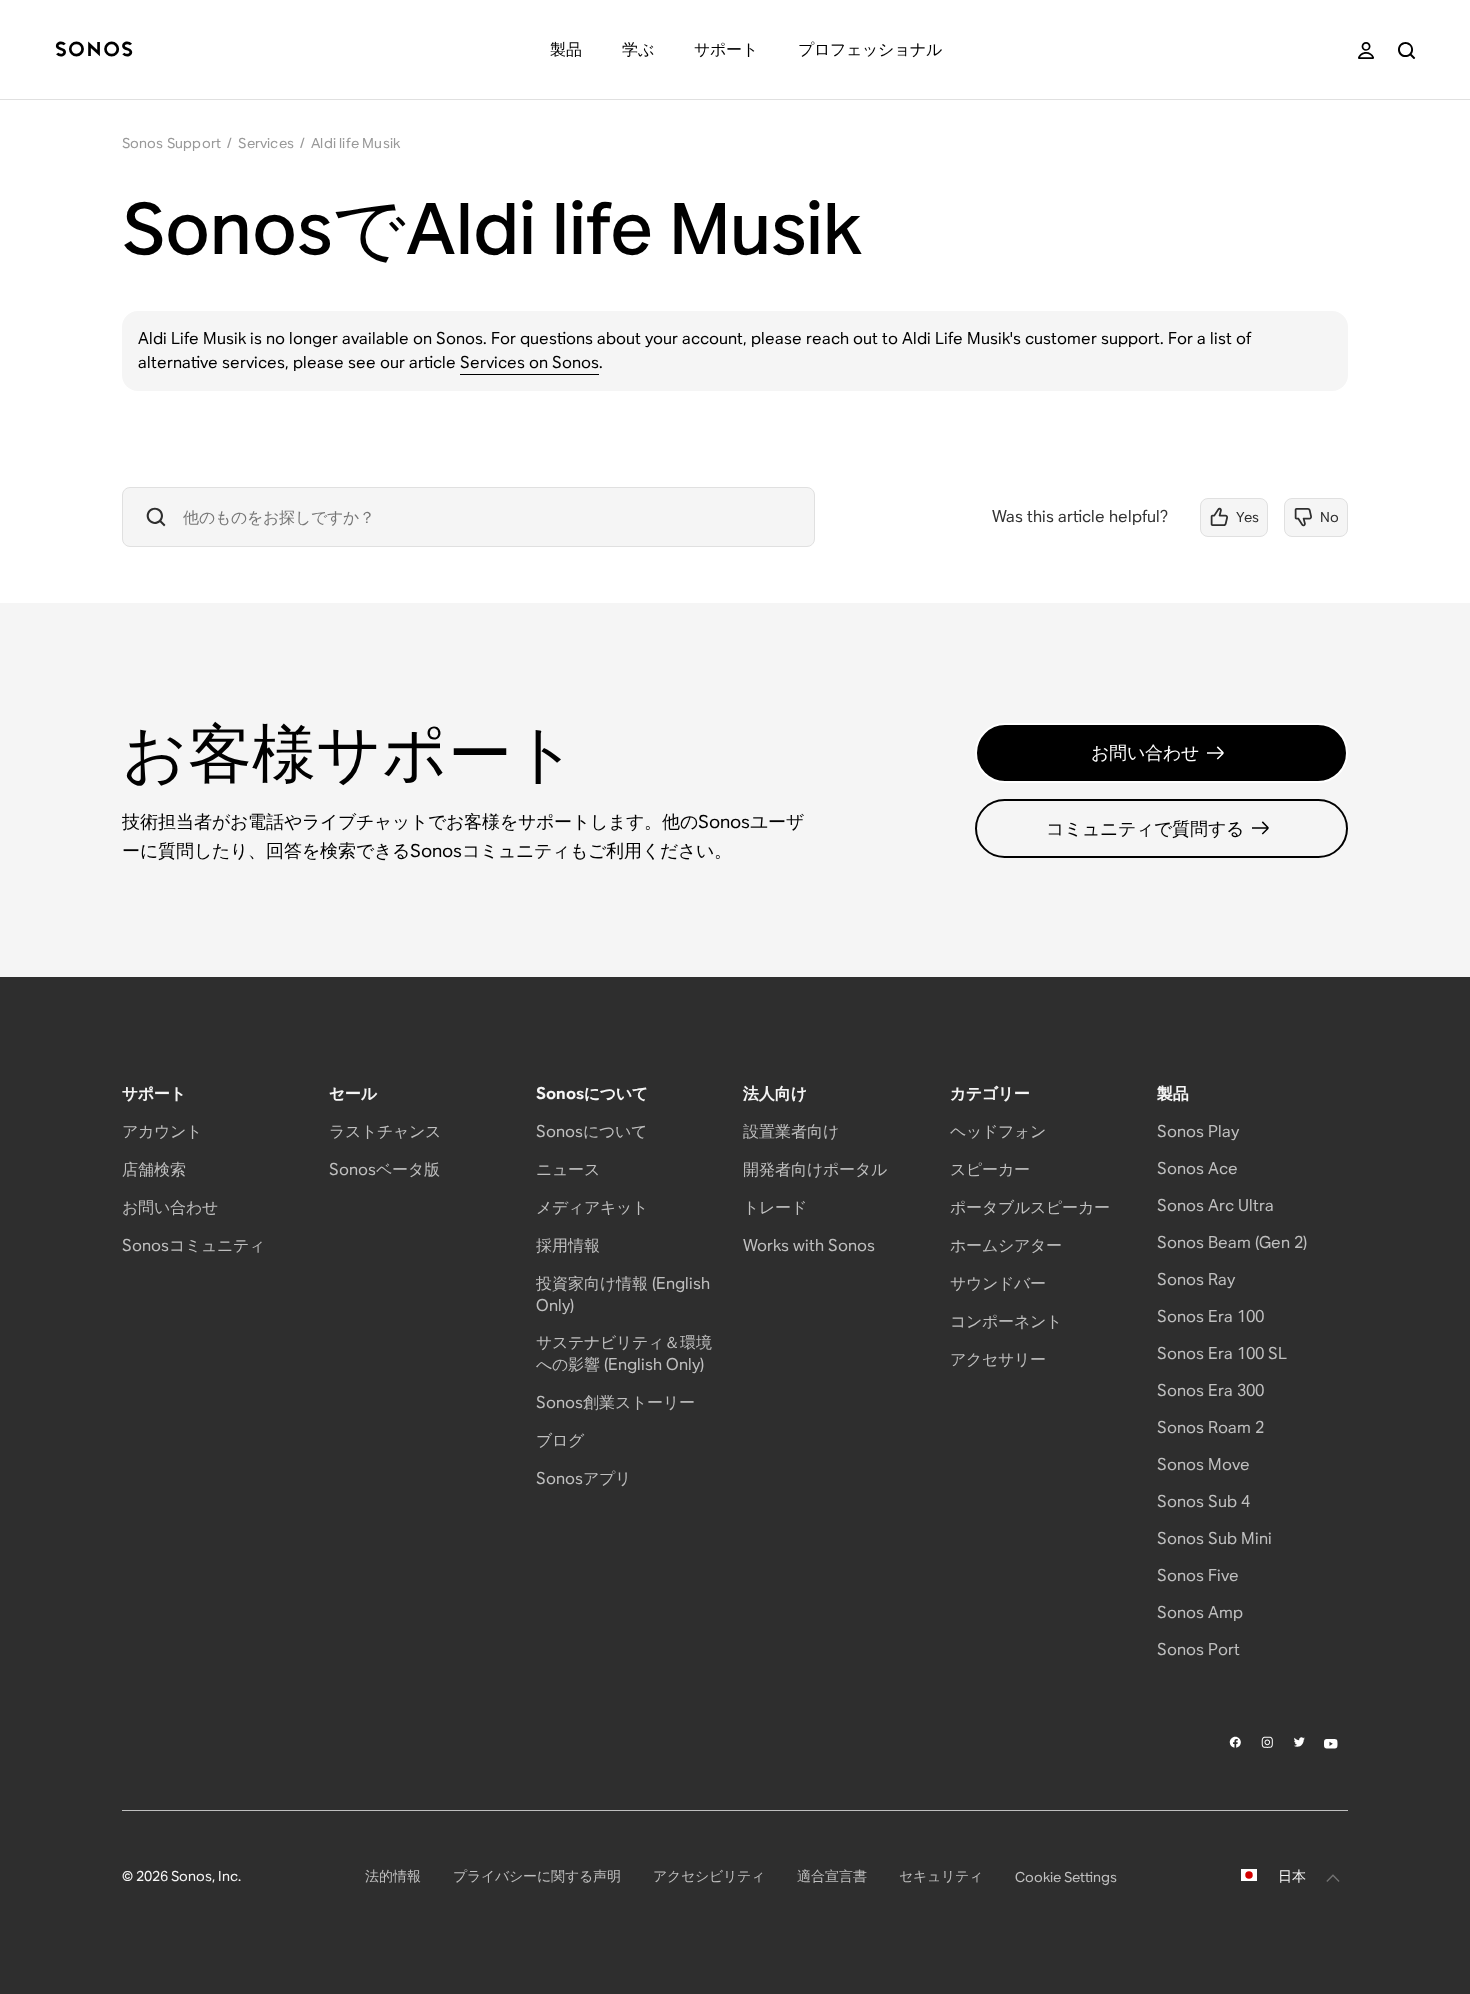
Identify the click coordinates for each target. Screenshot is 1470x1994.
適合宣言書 (832, 1876)
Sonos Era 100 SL (1222, 1353)
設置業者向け (791, 1131)
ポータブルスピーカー (1030, 1207)
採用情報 (568, 1245)
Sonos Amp (1200, 1612)
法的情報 (393, 1876)
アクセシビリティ (709, 1876)
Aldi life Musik (355, 143)
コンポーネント (1006, 1321)
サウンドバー (998, 1283)
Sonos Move (1203, 1464)
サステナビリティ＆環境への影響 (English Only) (624, 1353)
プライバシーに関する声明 (537, 1876)
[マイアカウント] (1366, 50)
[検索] (1406, 50)
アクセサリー (998, 1359)
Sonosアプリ (583, 1478)
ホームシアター (1006, 1245)
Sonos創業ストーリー (615, 1402)
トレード (775, 1207)
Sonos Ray (1196, 1279)
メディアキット (592, 1207)
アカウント (162, 1131)
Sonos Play (1198, 1131)
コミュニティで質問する (1145, 828)
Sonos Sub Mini (1214, 1538)
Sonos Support (172, 143)
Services (266, 143)
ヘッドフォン (998, 1131)
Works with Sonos (809, 1245)
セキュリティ (941, 1876)
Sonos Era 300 (1210, 1390)
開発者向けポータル (815, 1169)
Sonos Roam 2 (1210, 1427)
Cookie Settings (1066, 1877)
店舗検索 (154, 1169)
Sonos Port (1198, 1649)
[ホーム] (94, 50)
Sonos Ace (1197, 1168)
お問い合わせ (1145, 752)
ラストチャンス (385, 1131)
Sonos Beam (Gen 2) (1232, 1242)
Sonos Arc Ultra (1215, 1205)
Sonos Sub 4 (1203, 1501)
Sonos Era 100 (1210, 1316)
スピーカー (990, 1169)
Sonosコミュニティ (193, 1245)
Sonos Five (1198, 1575)
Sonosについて (591, 1131)
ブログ (560, 1440)
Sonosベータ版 (384, 1169)
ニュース (568, 1169)
